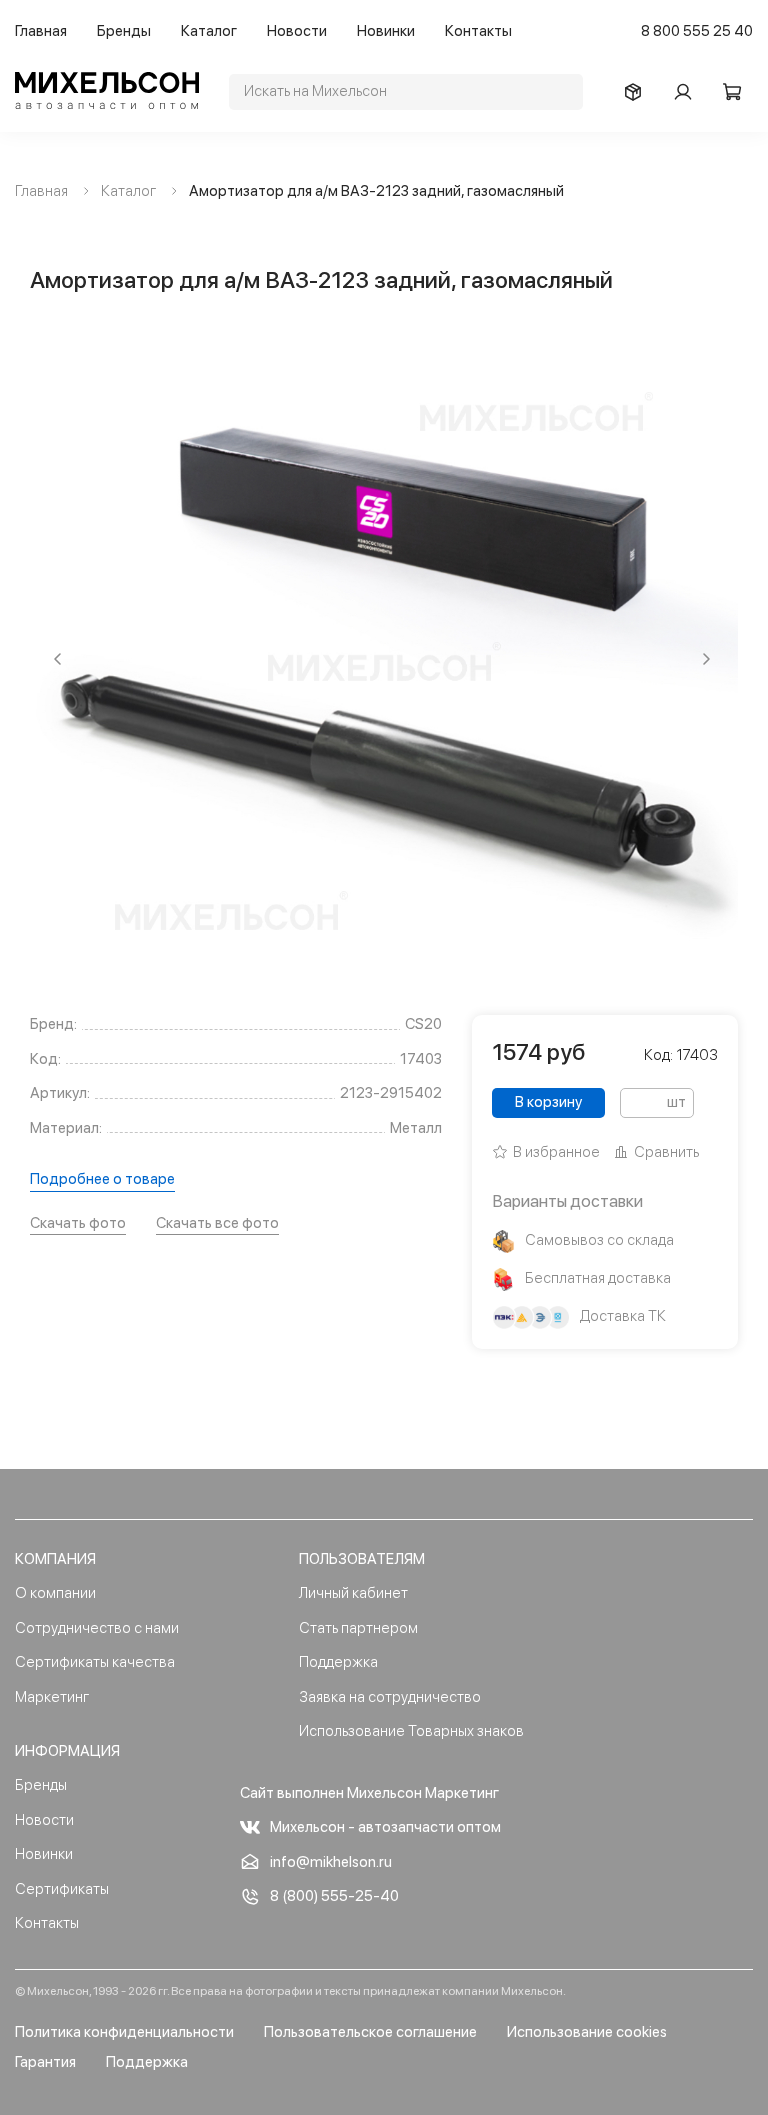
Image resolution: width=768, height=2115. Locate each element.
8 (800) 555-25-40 (334, 1896)
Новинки (386, 31)
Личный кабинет (353, 1593)
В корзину (548, 1102)
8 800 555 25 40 (697, 31)
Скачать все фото (217, 1223)
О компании (55, 1593)
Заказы (638, 92)
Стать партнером (358, 1628)
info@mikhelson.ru (331, 1862)
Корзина (738, 92)
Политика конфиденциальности (124, 2032)
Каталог (209, 31)
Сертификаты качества (95, 1662)
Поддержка (338, 1662)
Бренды (124, 31)
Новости (297, 31)
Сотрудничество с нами (97, 1628)
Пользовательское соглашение (370, 2032)
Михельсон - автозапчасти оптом (385, 1827)
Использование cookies (587, 2032)
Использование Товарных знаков (411, 1731)
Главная (41, 31)
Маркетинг (52, 1697)
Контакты (478, 31)
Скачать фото (78, 1223)
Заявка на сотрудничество (390, 1697)
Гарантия (45, 2062)
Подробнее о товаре (102, 1179)
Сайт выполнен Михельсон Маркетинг (369, 1793)
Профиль (688, 92)
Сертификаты (62, 1889)
